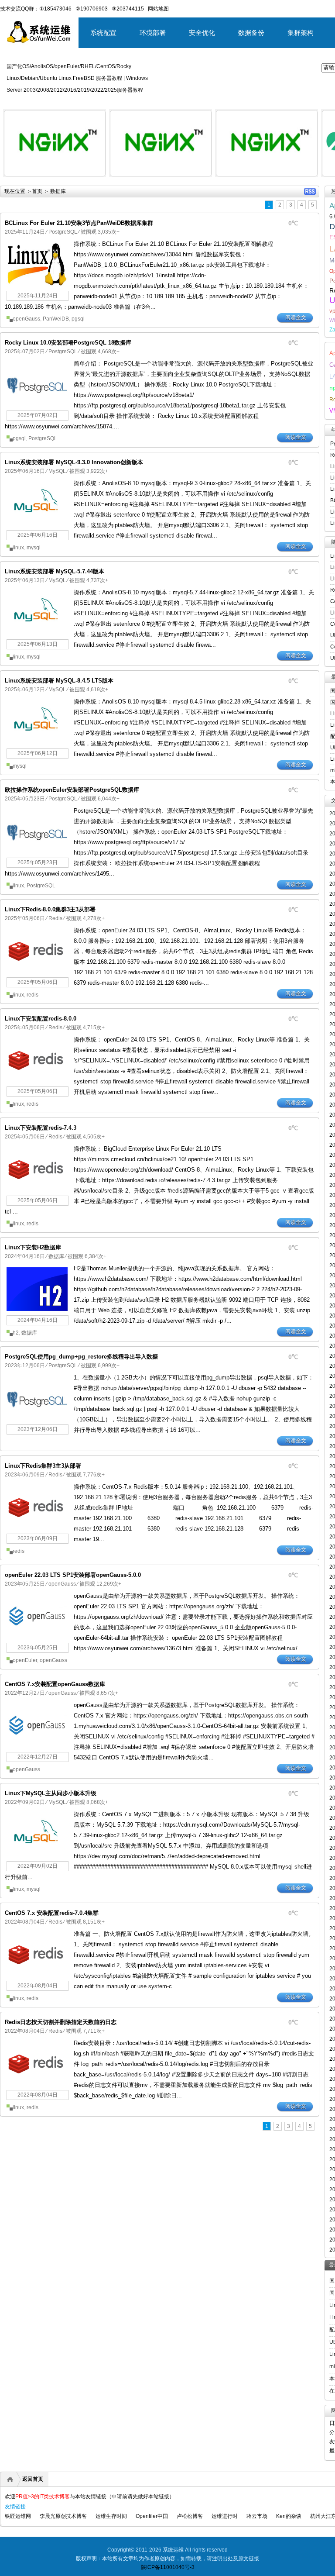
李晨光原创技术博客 (63, 2516)
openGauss (26, 319)
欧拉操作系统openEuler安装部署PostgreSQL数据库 (72, 790)
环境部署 (153, 33)
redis (32, 995)
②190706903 (92, 9)
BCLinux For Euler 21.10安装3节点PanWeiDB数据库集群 (79, 223)
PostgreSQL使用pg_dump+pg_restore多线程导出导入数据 (81, 1357)
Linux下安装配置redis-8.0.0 (41, 1019)
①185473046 (55, 9)
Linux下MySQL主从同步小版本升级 (51, 1793)
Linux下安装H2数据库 (33, 1247)
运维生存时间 (111, 2516)
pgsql (78, 319)
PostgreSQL (63, 232)
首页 (37, 191)
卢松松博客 (190, 2516)
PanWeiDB (56, 319)
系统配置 (103, 33)
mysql (34, 548)
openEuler (25, 1660)
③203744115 (128, 9)
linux (18, 548)
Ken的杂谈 (289, 2516)
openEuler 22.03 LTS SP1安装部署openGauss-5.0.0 (73, 1575)
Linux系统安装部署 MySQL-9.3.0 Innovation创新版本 (74, 462)
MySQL (57, 471)
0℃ (293, 223)
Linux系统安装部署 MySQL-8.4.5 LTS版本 (59, 681)
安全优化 (202, 33)
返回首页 (33, 2479)
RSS (310, 191)
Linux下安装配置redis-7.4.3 (41, 1128)
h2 (16, 1333)
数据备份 (251, 33)
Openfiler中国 (152, 2516)
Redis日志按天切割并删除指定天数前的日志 (61, 2022)
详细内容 (94, 180)
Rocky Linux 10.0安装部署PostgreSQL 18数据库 (68, 343)
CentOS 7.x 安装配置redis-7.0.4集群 (52, 1913)
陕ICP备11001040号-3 (168, 2567)
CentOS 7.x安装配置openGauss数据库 (55, 1684)
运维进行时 (225, 2516)
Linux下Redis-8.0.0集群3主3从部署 (50, 909)
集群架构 (301, 33)
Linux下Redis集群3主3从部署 (43, 1466)
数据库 (56, 1256)
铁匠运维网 (18, 2516)
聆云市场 (257, 2516)
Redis (55, 918)
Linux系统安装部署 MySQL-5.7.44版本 (55, 571)
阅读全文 (296, 317)
